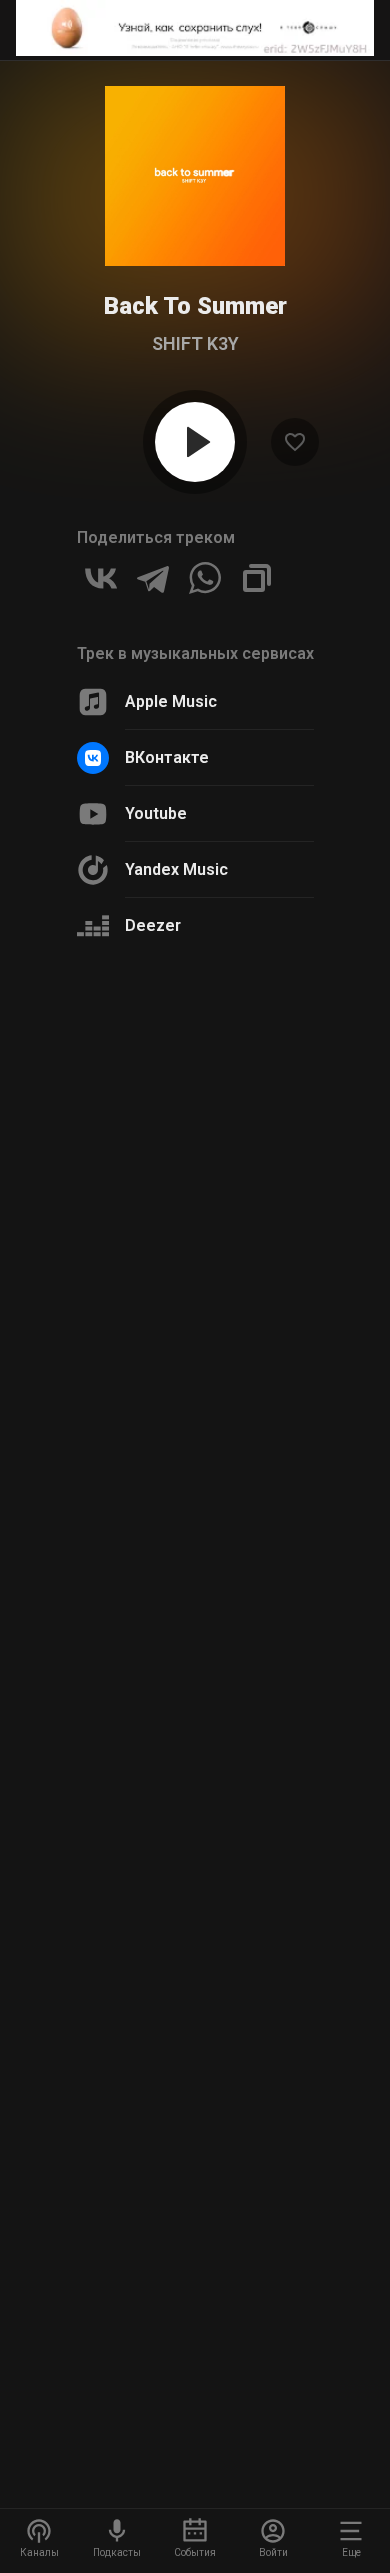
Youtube (156, 813)
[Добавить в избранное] (295, 442)
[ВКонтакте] (101, 578)
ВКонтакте (167, 757)
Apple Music (171, 701)
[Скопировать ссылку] (257, 578)
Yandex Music (176, 869)
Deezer (153, 925)
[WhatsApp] (205, 578)
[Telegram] (153, 578)
